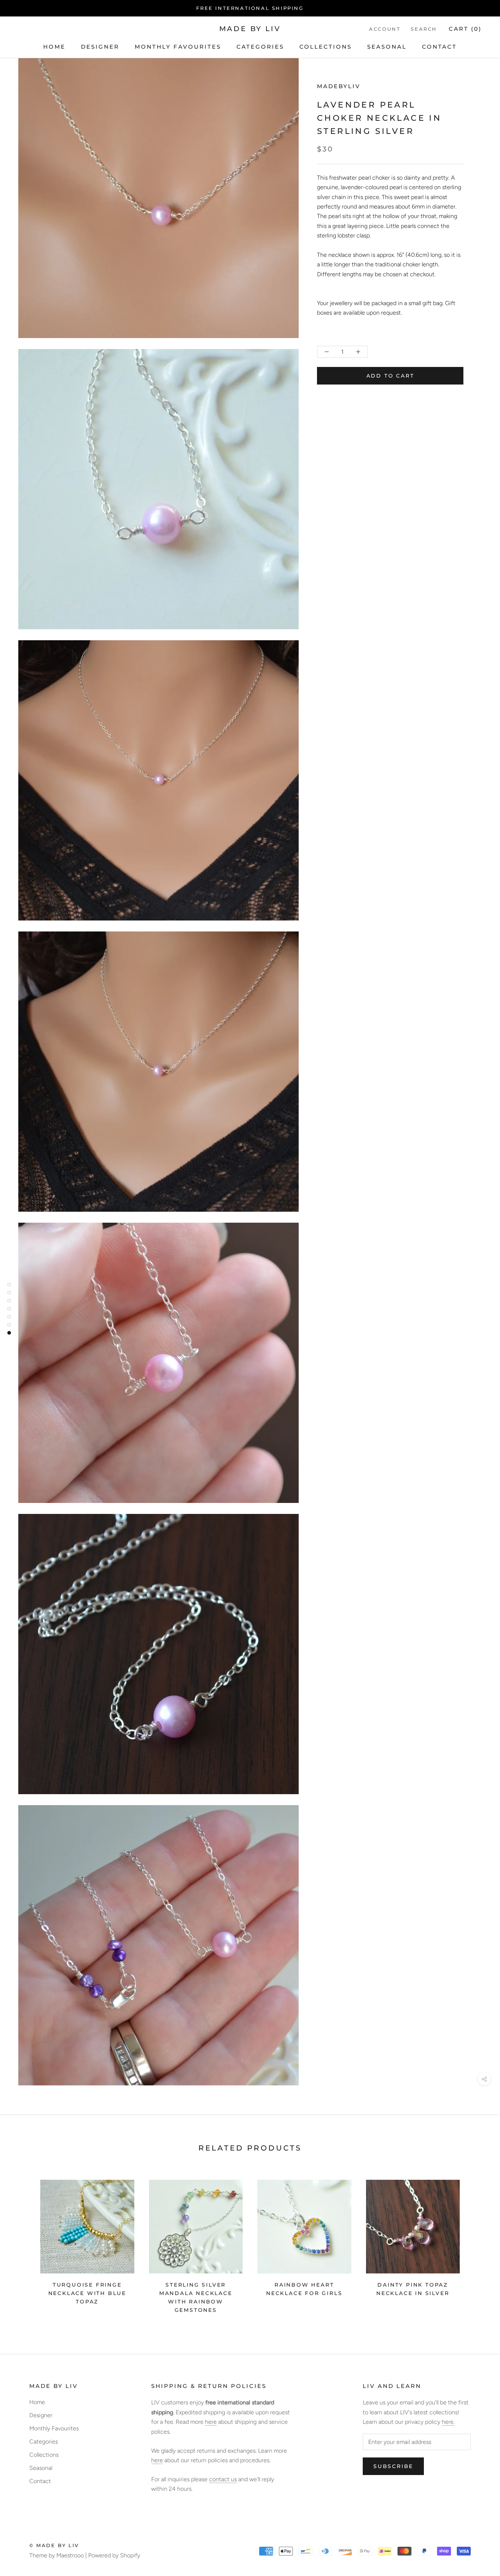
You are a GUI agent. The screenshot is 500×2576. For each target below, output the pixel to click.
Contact (439, 47)
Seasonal (387, 47)
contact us (223, 2479)
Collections (326, 47)
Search (424, 29)
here (211, 2422)
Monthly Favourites (178, 47)
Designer (100, 47)
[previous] (23, 2244)
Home (54, 47)
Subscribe (393, 2466)
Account (385, 29)
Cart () (465, 29)
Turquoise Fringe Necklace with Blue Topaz (87, 2293)
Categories (260, 47)
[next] (477, 2244)
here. (448, 2422)
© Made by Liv (54, 2545)
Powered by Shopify (114, 2555)
